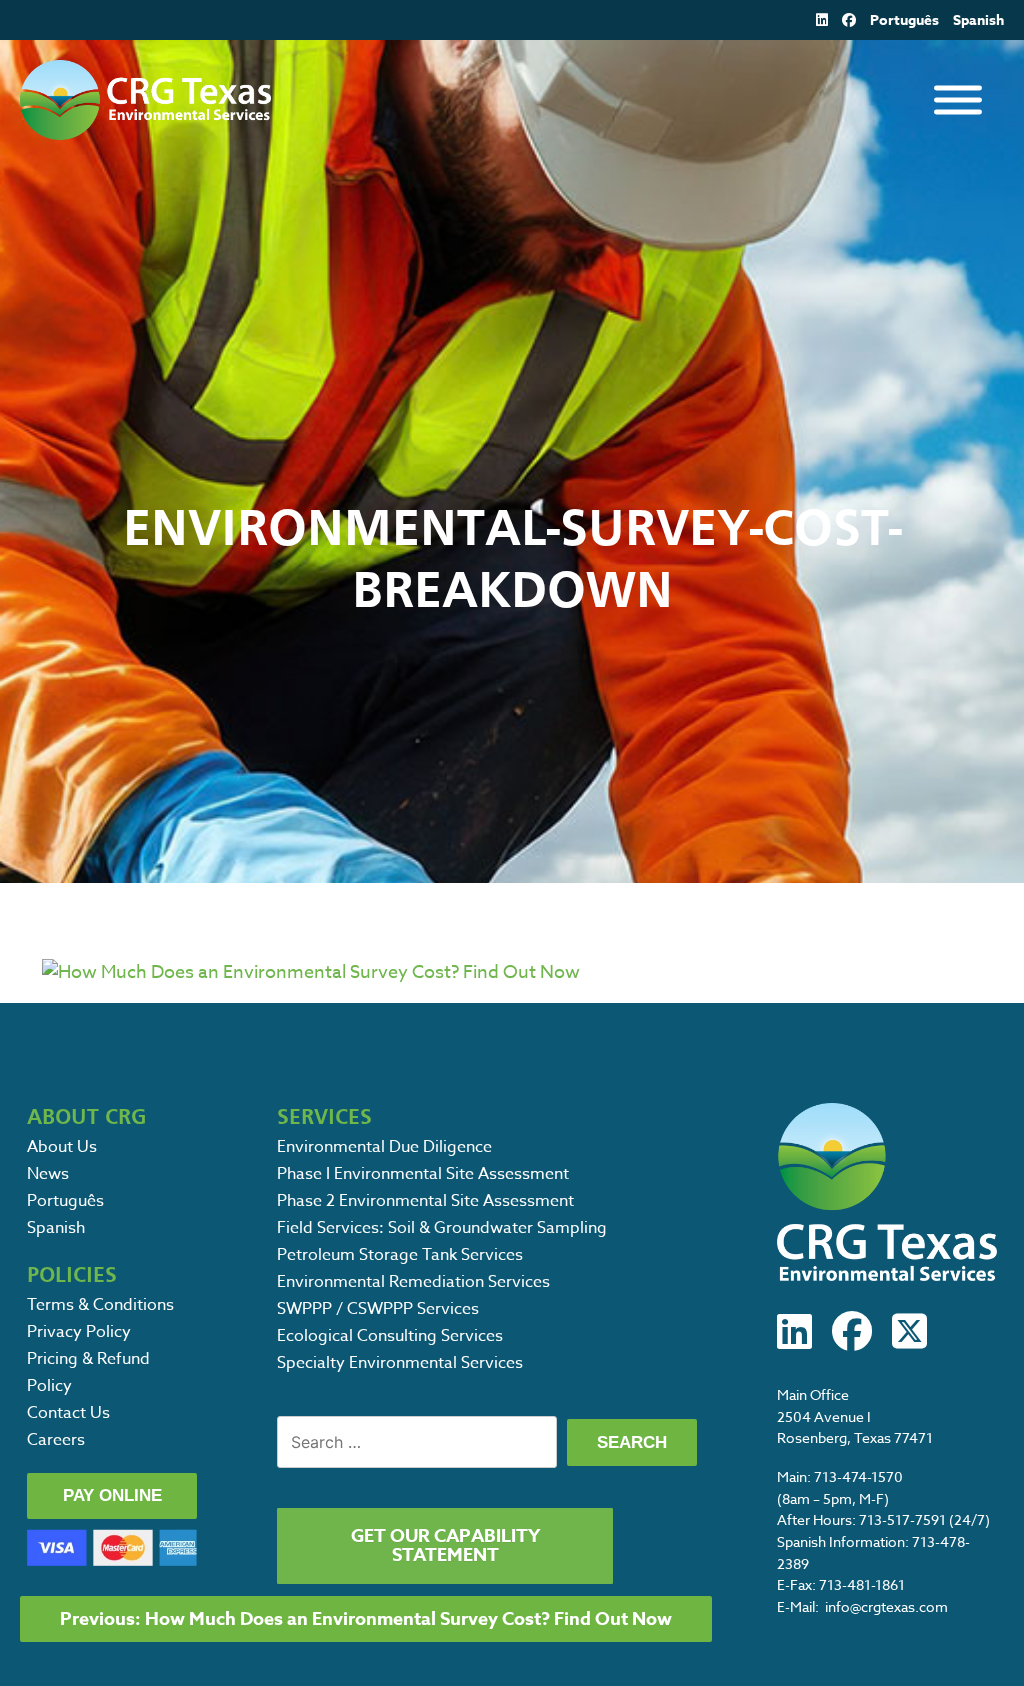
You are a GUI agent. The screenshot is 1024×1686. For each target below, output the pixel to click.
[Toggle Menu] (958, 100)
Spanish (978, 20)
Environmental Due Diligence (384, 1147)
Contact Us (68, 1413)
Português (904, 20)
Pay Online (112, 1495)
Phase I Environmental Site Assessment (423, 1174)
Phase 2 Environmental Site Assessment (425, 1201)
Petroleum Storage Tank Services (400, 1255)
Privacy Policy (79, 1332)
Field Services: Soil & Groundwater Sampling (442, 1228)
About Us (62, 1147)
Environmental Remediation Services (413, 1282)
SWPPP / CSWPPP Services (378, 1309)
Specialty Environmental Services (400, 1363)
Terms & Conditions (100, 1305)
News (48, 1174)
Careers (56, 1440)
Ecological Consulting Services (390, 1336)
